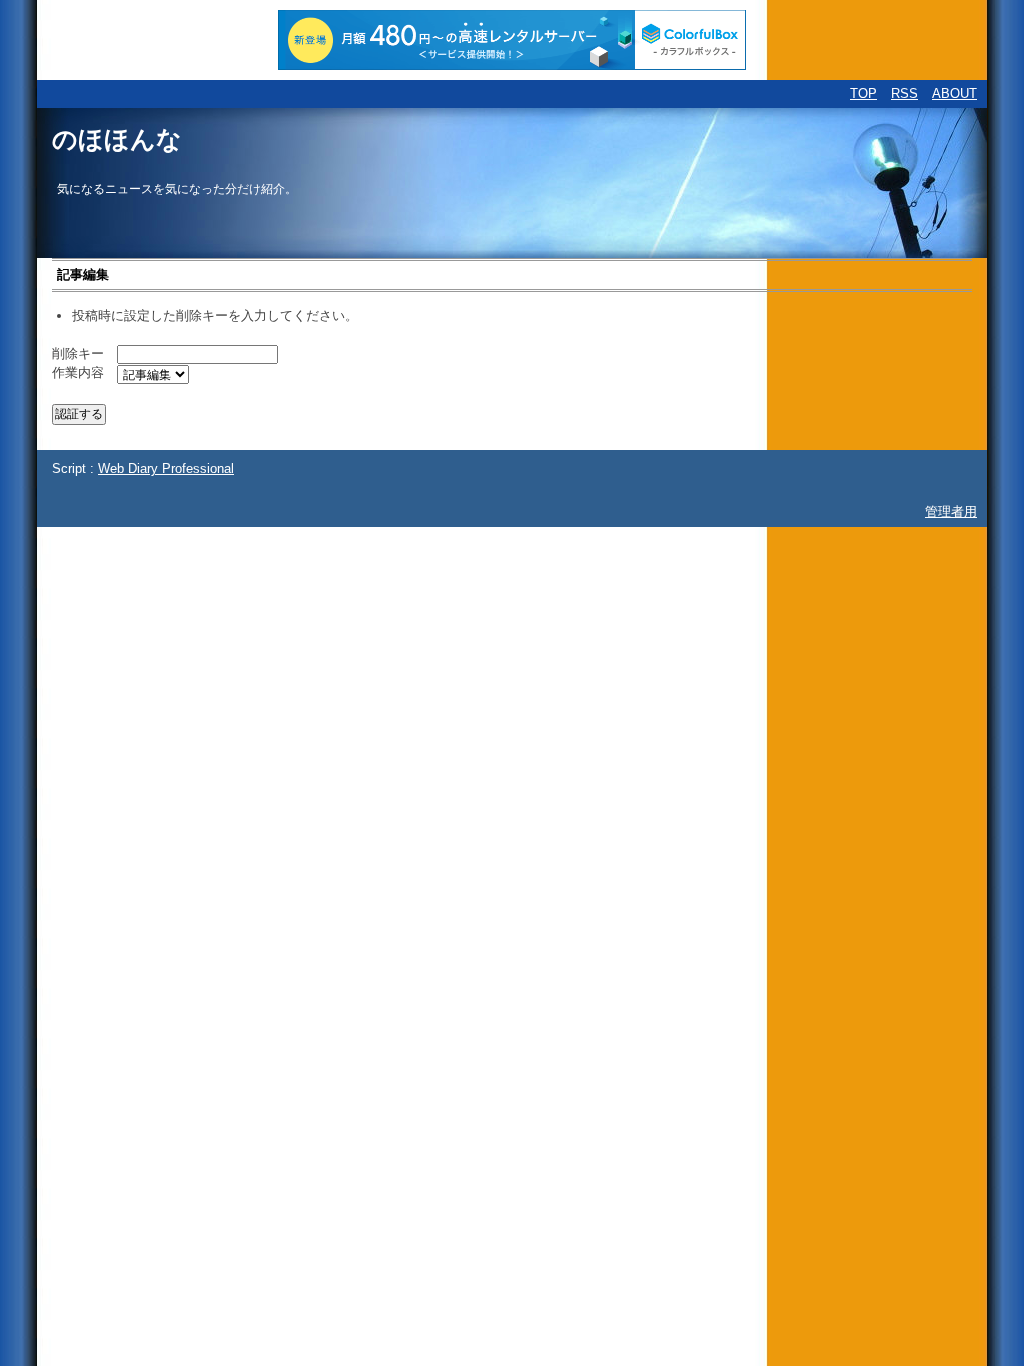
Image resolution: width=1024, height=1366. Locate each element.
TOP (863, 93)
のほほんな (117, 139)
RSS (904, 93)
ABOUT (954, 93)
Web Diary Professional (166, 468)
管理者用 (951, 511)
